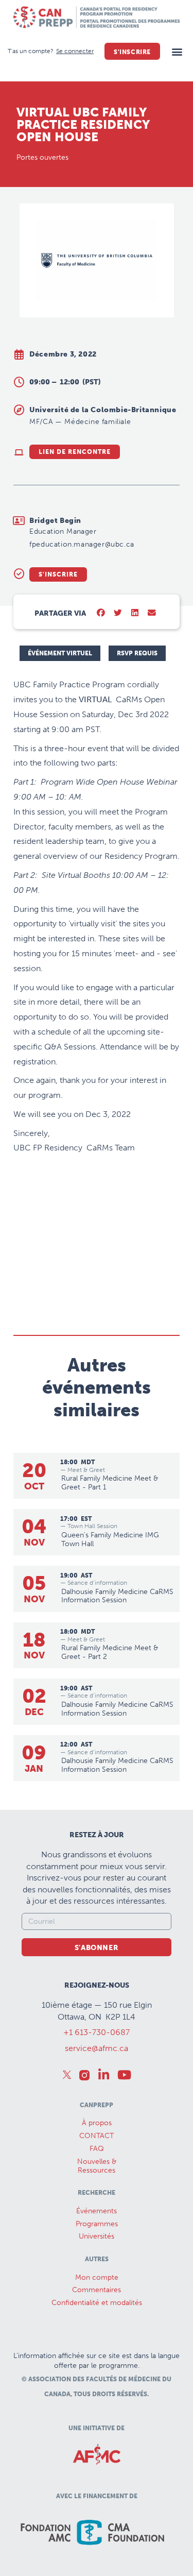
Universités (97, 2236)
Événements (97, 2211)
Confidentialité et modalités (97, 2303)
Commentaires (97, 2290)
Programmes (97, 2224)
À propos (97, 2123)
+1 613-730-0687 (97, 2032)
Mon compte (97, 2277)
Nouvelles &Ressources (97, 2166)
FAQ (97, 2149)
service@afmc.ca (97, 2048)
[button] (177, 51)
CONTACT (97, 2136)
